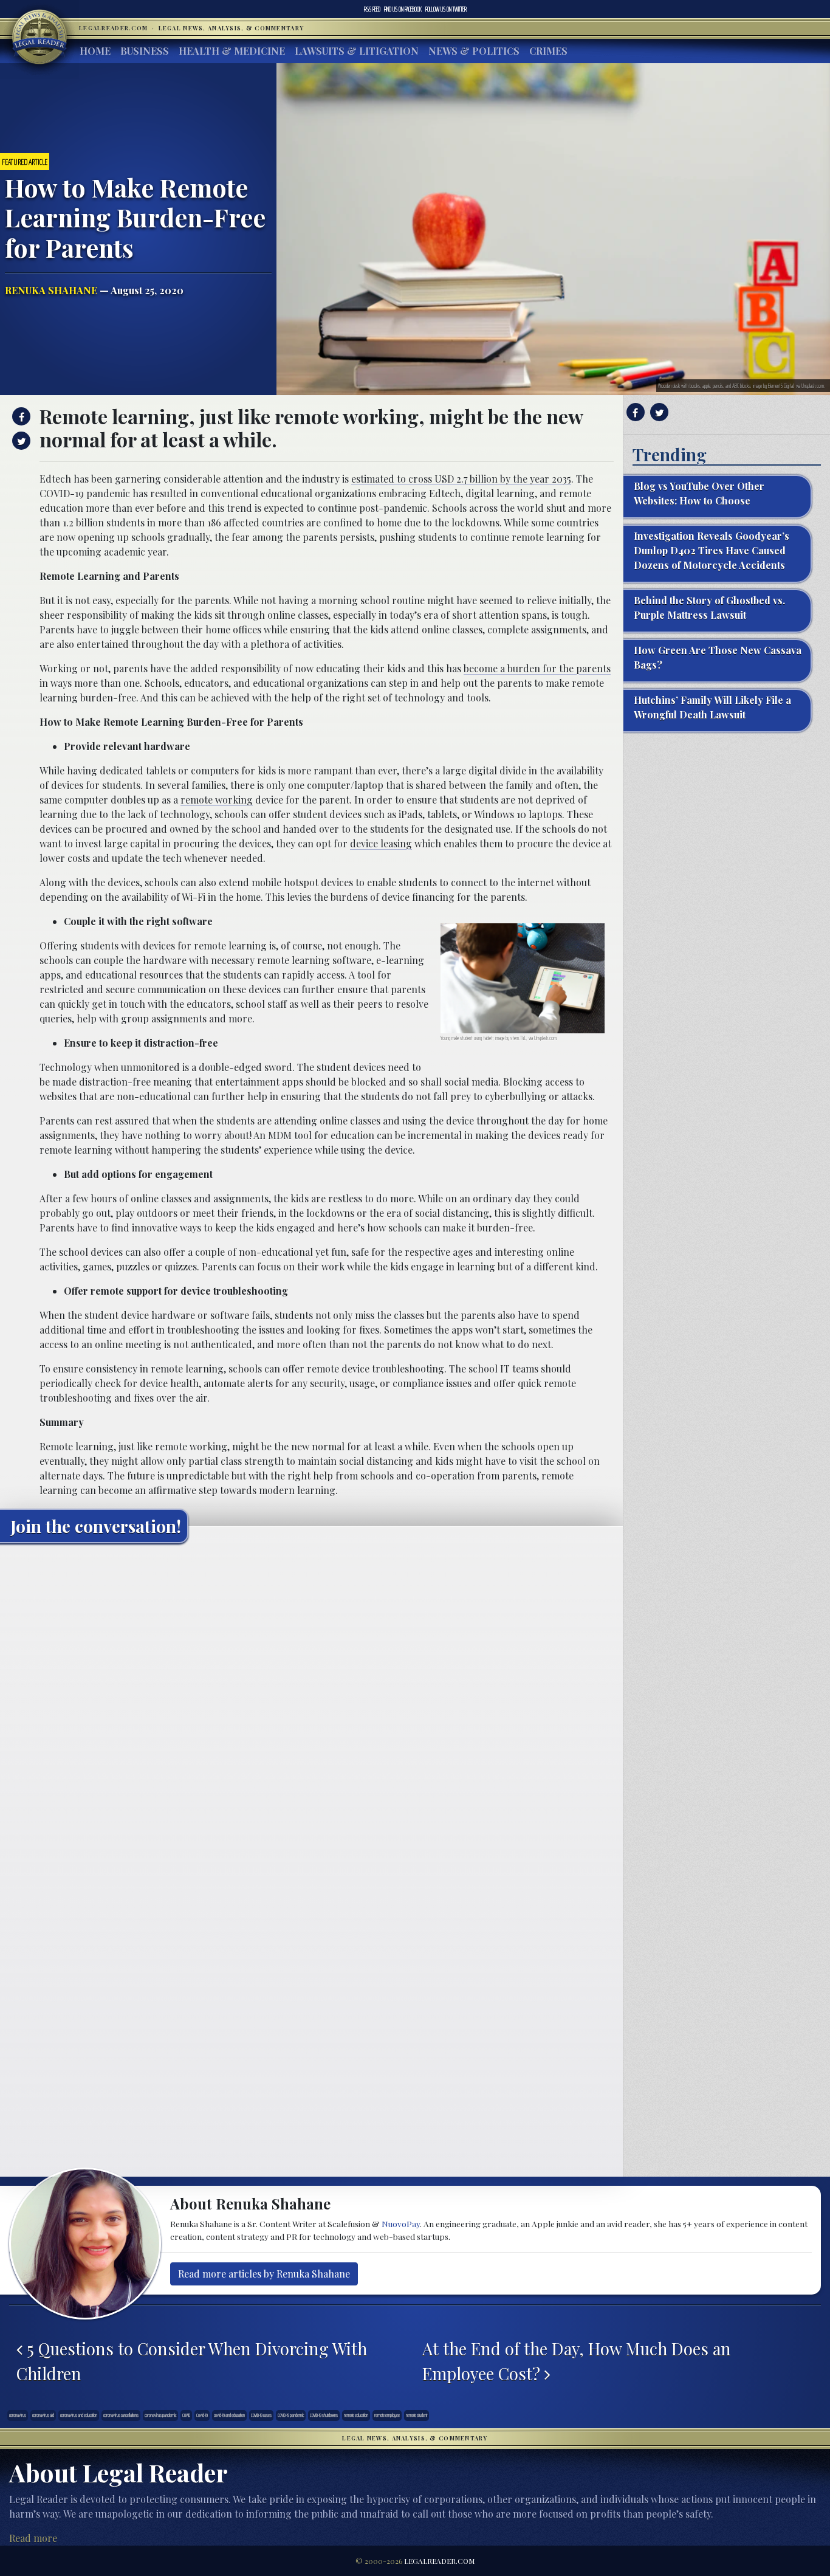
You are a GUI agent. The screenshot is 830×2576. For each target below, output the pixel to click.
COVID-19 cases (261, 2415)
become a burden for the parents (537, 668)
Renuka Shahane (51, 290)
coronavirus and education (79, 2415)
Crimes (548, 51)
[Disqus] (311, 1704)
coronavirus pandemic (160, 2415)
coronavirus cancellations (121, 2415)
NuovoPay (401, 2223)
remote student (417, 2415)
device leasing (381, 843)
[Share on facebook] (20, 416)
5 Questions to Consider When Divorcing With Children (192, 2361)
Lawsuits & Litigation (357, 51)
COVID (186, 2415)
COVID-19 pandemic (291, 2415)
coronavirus (18, 2415)
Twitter (446, 9)
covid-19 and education (229, 2415)
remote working (217, 800)
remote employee (387, 2415)
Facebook (403, 9)
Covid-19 (202, 2415)
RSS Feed (372, 9)
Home (95, 51)
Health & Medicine (232, 51)
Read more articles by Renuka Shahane (264, 2274)
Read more (33, 2538)
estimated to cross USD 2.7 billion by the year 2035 (461, 479)
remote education (356, 2415)
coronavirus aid (43, 2415)
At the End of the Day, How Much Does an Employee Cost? (577, 2361)
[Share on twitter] (20, 441)
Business (145, 51)
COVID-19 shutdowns (324, 2415)
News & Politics (474, 51)
